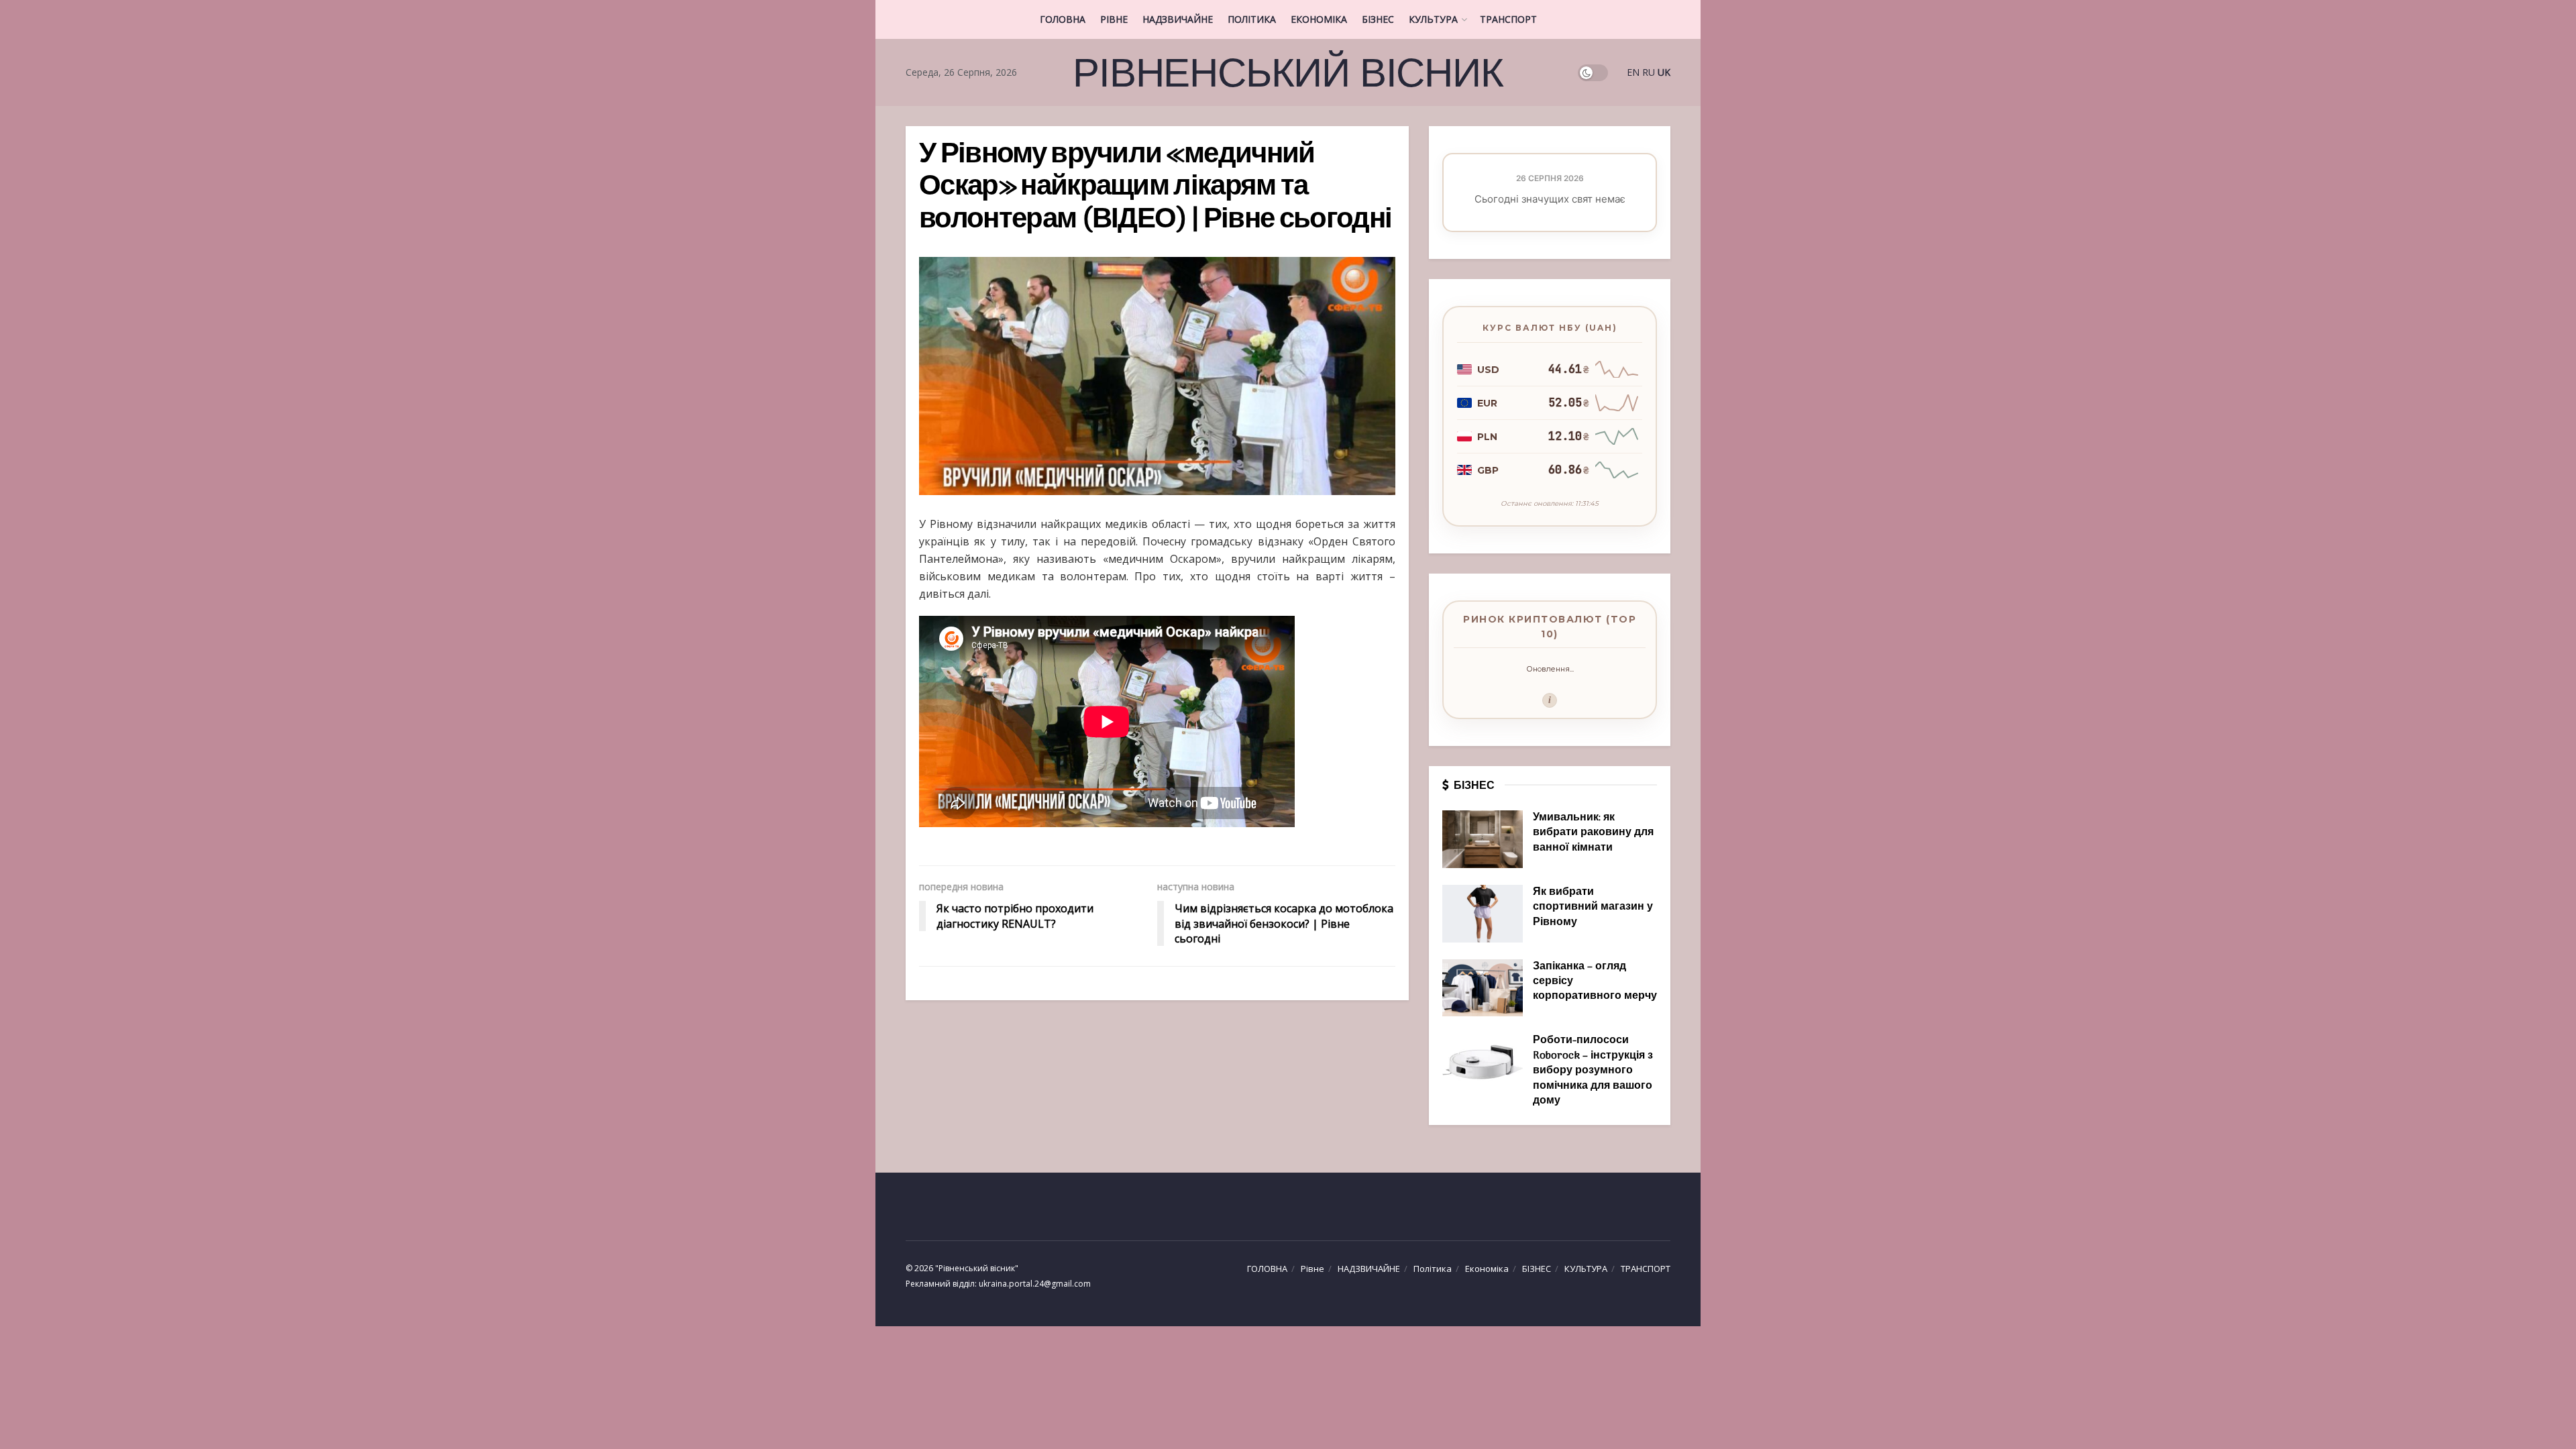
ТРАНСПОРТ (1508, 19)
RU (1649, 72)
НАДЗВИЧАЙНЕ (1178, 19)
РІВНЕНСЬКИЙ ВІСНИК (1288, 72)
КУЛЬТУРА (1433, 19)
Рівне (1114, 19)
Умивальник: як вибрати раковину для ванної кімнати (1593, 833)
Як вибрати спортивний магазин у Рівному (1593, 907)
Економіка (1319, 19)
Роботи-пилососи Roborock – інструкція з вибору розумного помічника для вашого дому (1593, 1071)
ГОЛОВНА (1063, 19)
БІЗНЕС (1378, 19)
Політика (1252, 19)
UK (1664, 72)
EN (1633, 72)
